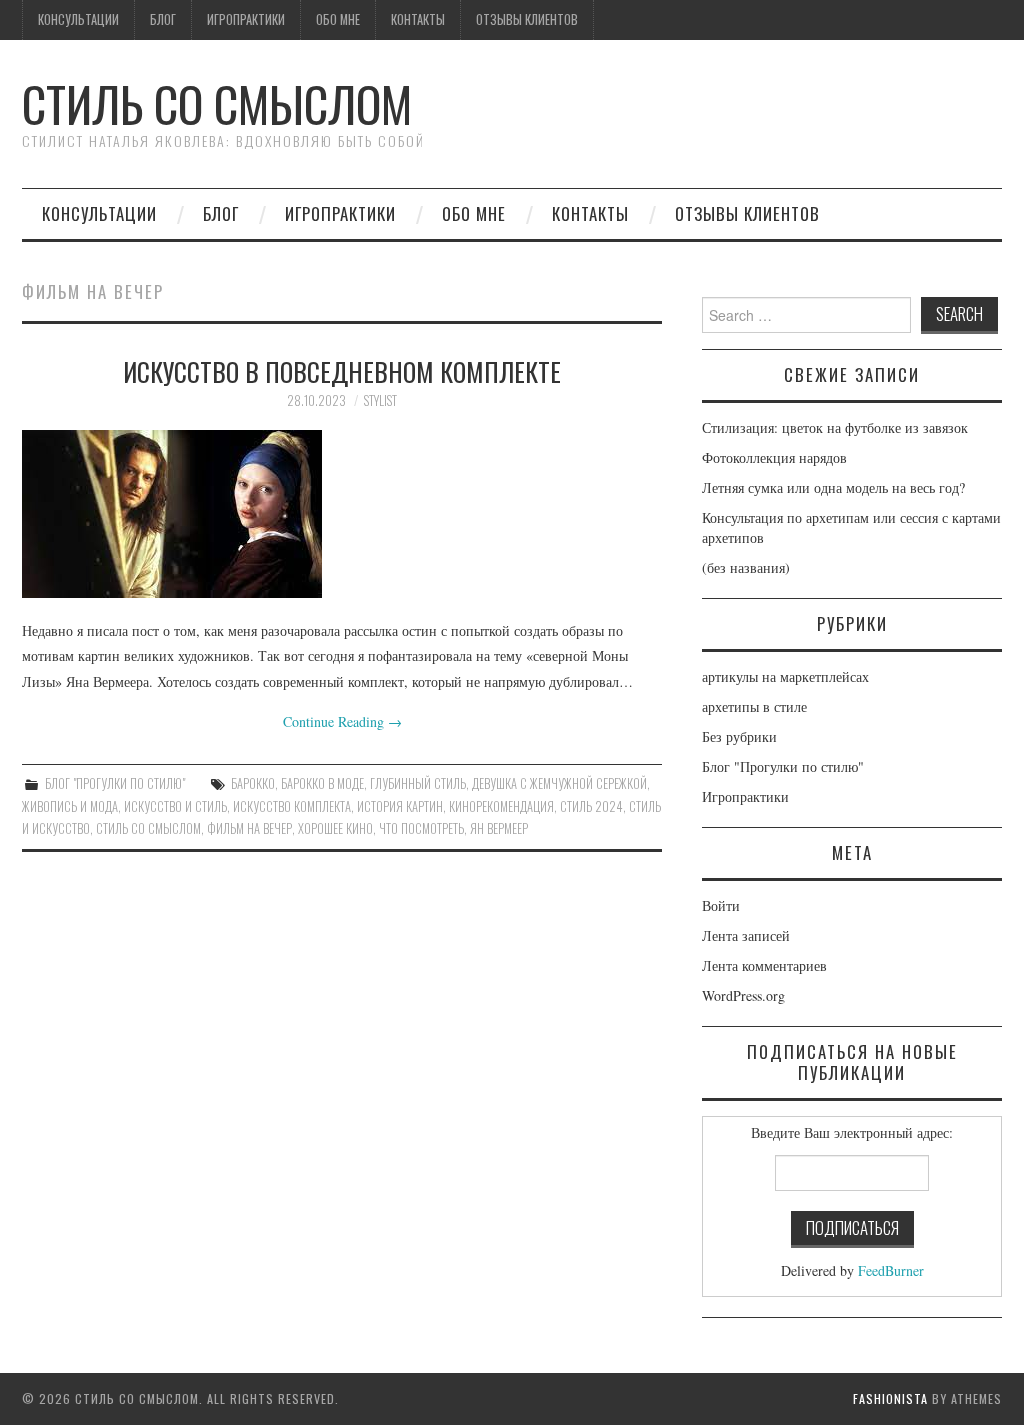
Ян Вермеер (499, 828)
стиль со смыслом (148, 828)
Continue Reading (342, 721)
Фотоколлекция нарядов (774, 457)
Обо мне (338, 19)
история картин (400, 806)
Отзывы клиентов (527, 19)
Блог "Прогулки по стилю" (115, 783)
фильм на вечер (249, 828)
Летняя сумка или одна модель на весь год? (833, 487)
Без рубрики (739, 736)
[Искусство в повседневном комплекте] (342, 514)
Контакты (418, 19)
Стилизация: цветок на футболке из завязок (835, 427)
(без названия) (746, 567)
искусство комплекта (292, 806)
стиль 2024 (591, 806)
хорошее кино (335, 828)
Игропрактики (246, 19)
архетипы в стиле (754, 706)
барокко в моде (322, 783)
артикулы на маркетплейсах (785, 676)
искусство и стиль (175, 806)
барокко (253, 783)
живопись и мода (70, 806)
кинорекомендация (501, 806)
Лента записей (746, 935)
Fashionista (890, 1398)
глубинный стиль (418, 783)
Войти (721, 905)
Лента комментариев (764, 965)
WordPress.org (743, 995)
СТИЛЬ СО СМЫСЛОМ (217, 103)
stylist (380, 400)
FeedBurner (891, 1270)
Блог (163, 19)
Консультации (78, 19)
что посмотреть (421, 828)
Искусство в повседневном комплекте (342, 371)
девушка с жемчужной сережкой (559, 783)
